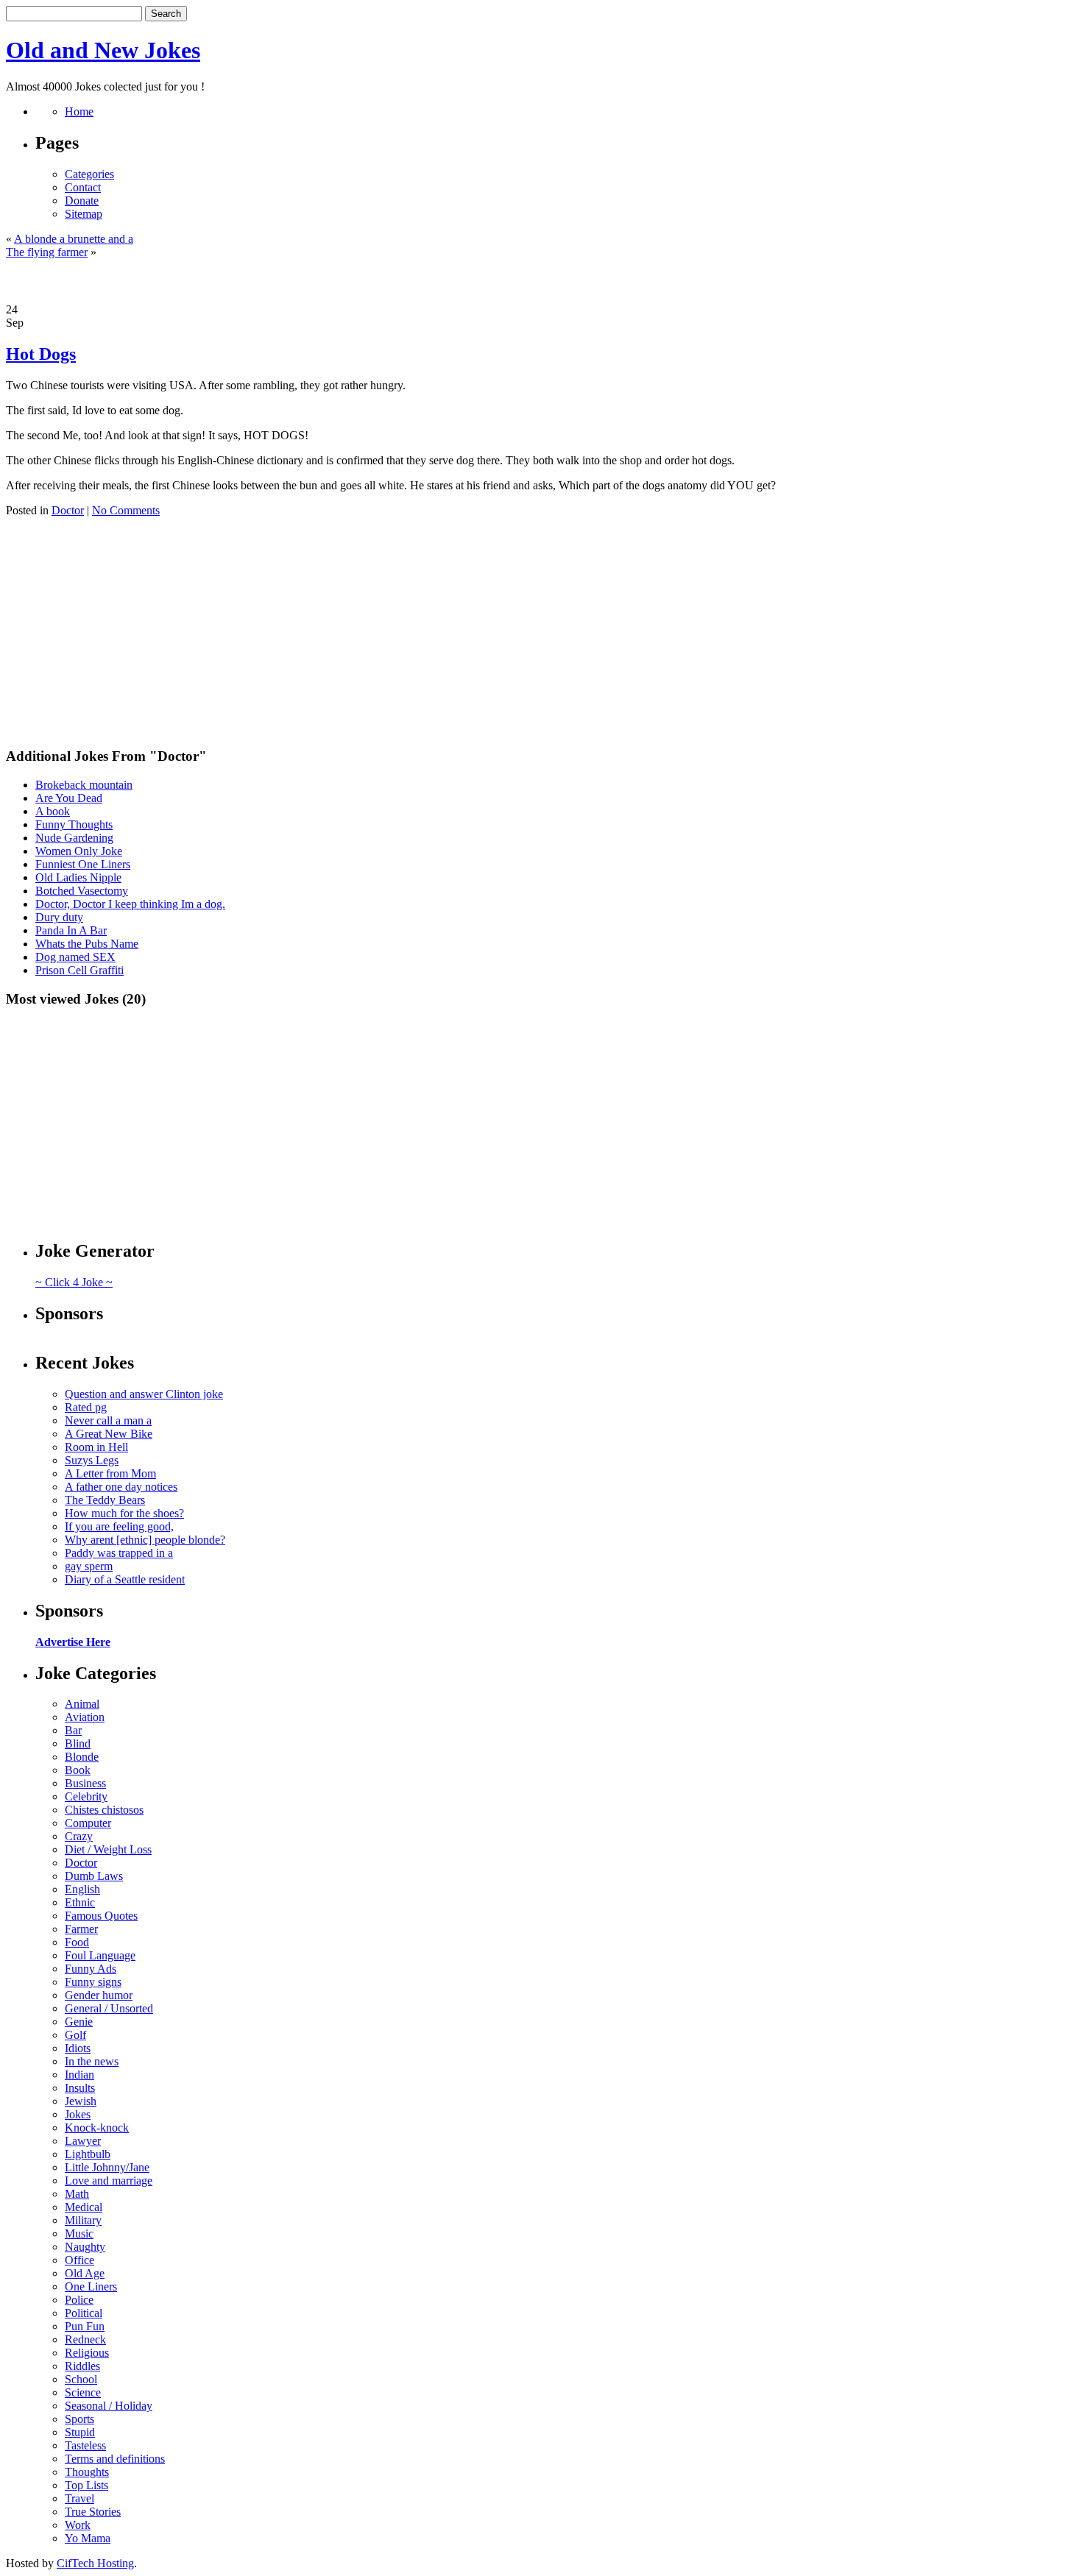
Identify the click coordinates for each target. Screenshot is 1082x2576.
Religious (87, 2353)
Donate (82, 201)
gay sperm (89, 1566)
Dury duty (59, 917)
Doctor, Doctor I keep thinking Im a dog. (130, 904)
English (82, 1889)
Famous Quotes (101, 1916)
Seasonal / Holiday (109, 2406)
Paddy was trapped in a (119, 1553)
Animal (82, 1704)
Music (79, 2233)
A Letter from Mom (110, 1473)
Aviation (85, 1717)
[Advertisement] (541, 281)
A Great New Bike (109, 1434)
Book (78, 1770)
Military (83, 2220)
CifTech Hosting (95, 2563)
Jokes (78, 2114)
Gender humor (99, 1995)
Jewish (81, 2101)
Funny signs (93, 1982)
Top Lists (86, 2485)
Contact (83, 187)
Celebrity (86, 1796)
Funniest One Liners (83, 864)
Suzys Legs (92, 1460)
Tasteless (85, 2445)
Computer (88, 1823)
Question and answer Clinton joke (144, 1394)
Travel (79, 2498)
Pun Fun (85, 2326)
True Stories (93, 2512)
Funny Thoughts (74, 824)
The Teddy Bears (105, 1500)
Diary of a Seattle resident (125, 1579)
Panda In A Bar (71, 930)
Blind (78, 1743)
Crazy (79, 1836)
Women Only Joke (79, 851)
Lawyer (83, 2141)
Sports (79, 2419)
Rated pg (86, 1407)
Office (79, 2260)
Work (78, 2525)
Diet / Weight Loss (108, 1849)
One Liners (91, 2286)
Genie (79, 2022)
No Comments (126, 510)
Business (85, 1783)
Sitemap (84, 214)
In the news (92, 2061)
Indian (79, 2075)
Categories (89, 174)
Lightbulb (88, 2154)
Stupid (80, 2432)
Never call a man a (108, 1420)
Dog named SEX (75, 957)
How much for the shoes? (124, 1513)
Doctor (68, 510)
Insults (80, 2088)
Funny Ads (91, 1969)
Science (83, 2392)
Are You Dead (69, 798)
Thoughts (87, 2472)
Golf (75, 2035)
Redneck (85, 2339)
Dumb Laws (94, 1876)
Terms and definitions (115, 2459)
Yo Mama (88, 2538)
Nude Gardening (74, 838)
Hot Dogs (41, 354)
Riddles (82, 2366)
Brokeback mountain (84, 785)
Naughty (85, 2247)
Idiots (78, 2048)
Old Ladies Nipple (78, 877)
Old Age (85, 2273)
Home (79, 111)
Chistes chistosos (104, 1810)
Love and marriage (109, 2181)
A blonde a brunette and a (74, 239)
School (81, 2379)
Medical (84, 2207)
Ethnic (80, 1902)
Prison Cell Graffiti (79, 970)
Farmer (81, 1929)
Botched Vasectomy (82, 891)
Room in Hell (96, 1447)
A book (53, 811)
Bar (73, 1730)
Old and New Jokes (103, 50)
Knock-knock (97, 2128)
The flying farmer (47, 252)
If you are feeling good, (119, 1526)
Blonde (82, 1757)
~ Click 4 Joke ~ (74, 1282)
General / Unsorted (109, 2008)
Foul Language (100, 1955)
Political (84, 2313)
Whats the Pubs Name (87, 944)
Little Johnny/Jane (107, 2167)
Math (77, 2194)
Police (79, 2300)
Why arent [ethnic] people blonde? (145, 1540)
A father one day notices (121, 1487)
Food (77, 1942)
